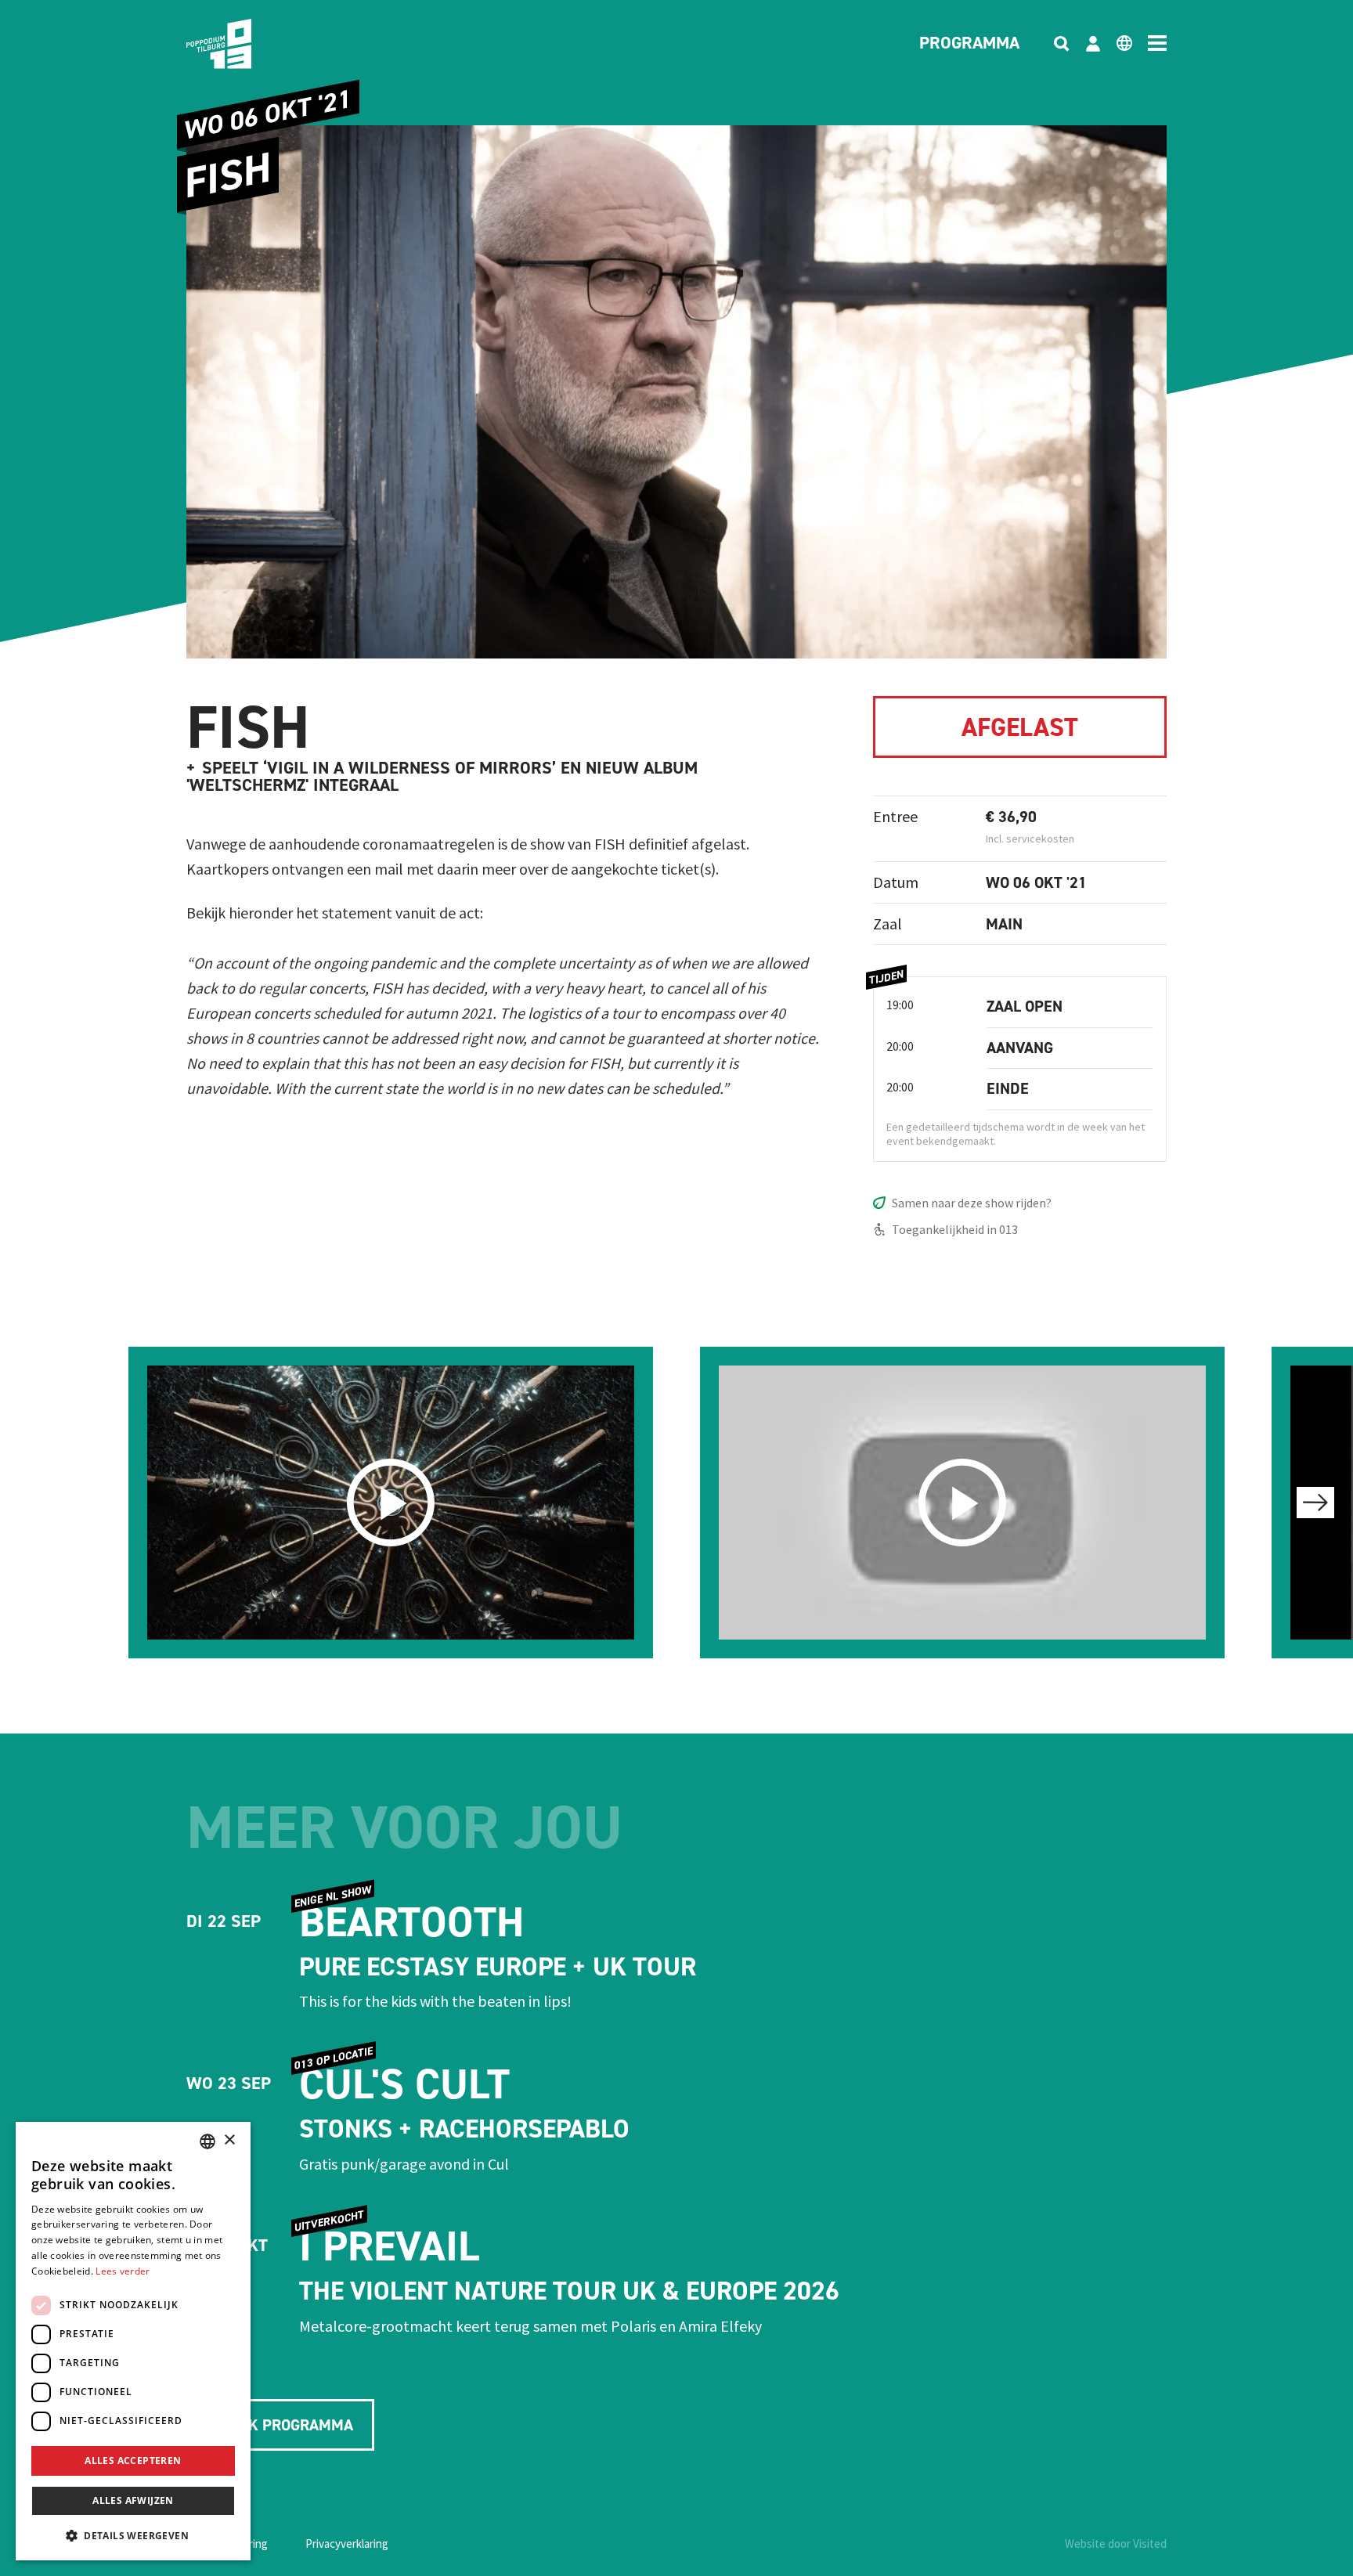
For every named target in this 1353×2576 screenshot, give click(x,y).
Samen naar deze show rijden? (972, 1203)
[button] (133, 2535)
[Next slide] (1315, 1503)
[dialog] (133, 2341)
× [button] (229, 2140)
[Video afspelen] (391, 1503)
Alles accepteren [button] (133, 2461)
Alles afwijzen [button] (133, 2500)
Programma (969, 44)
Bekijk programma (280, 2425)
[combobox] (207, 2141)
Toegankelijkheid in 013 (955, 1229)
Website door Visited (1116, 2544)
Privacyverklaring (347, 2544)
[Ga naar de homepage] (243, 44)
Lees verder (123, 2271)
